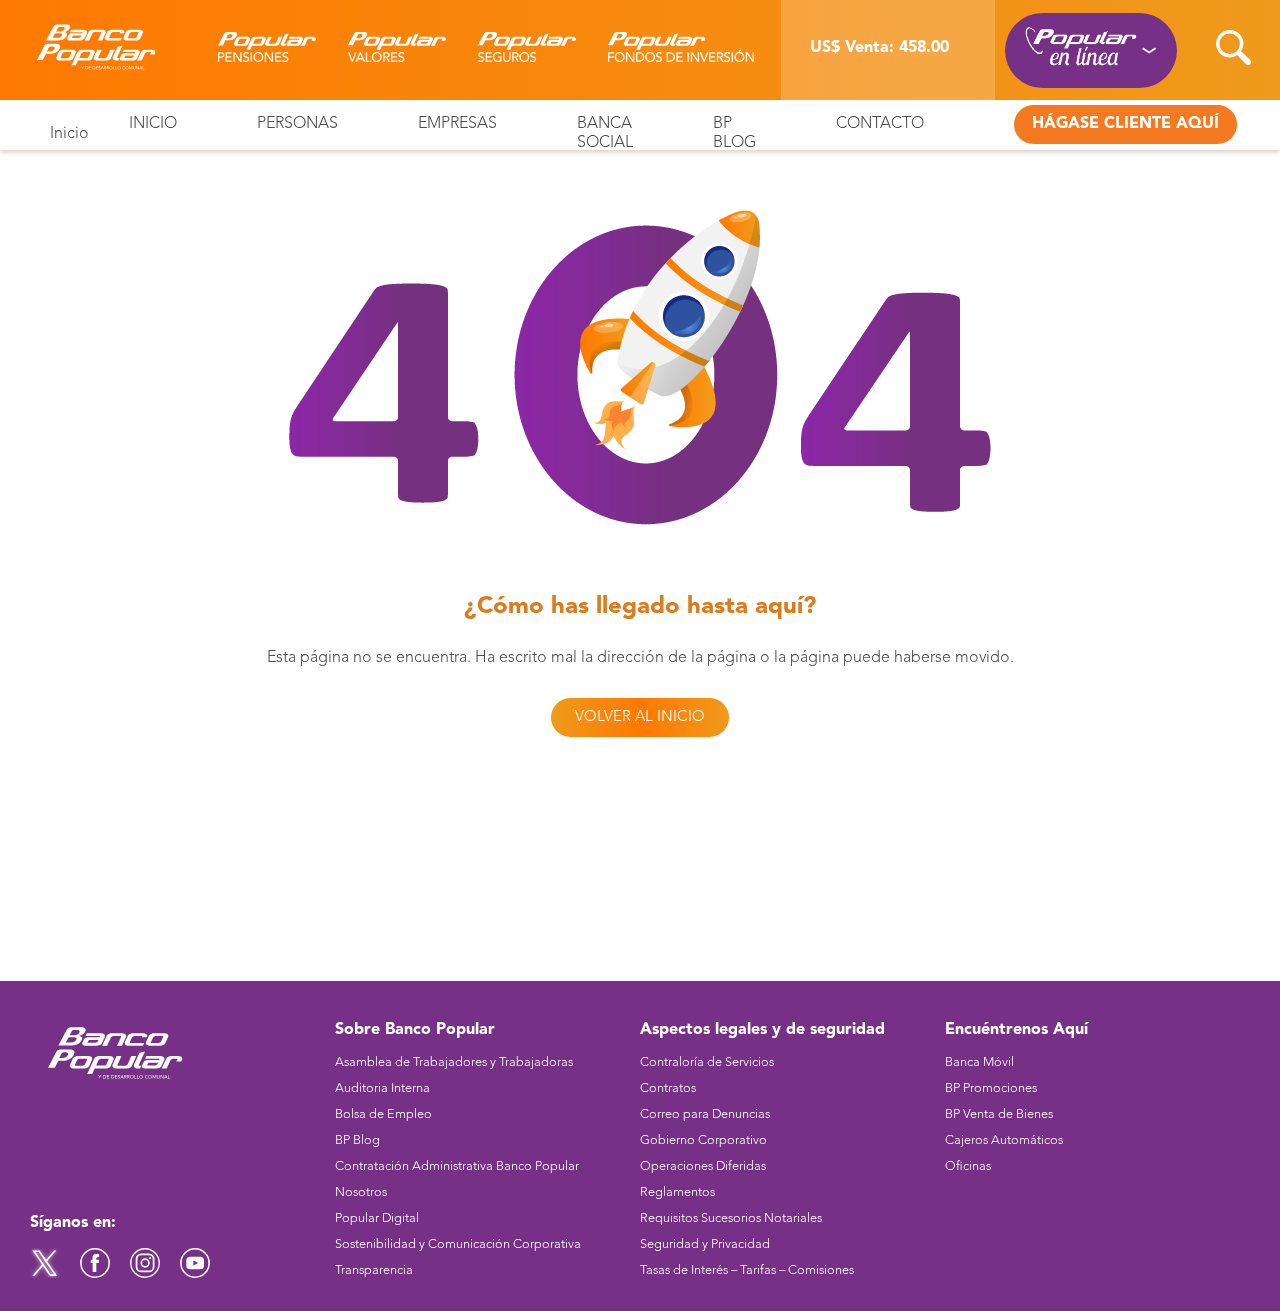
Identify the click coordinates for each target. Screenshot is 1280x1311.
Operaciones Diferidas (703, 1166)
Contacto (880, 124)
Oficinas (968, 1166)
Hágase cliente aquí (1125, 124)
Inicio (69, 134)
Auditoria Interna (382, 1088)
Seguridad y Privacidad (705, 1244)
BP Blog (357, 1140)
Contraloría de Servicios (707, 1062)
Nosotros (361, 1192)
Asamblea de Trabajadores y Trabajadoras (454, 1062)
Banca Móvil (979, 1062)
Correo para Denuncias (705, 1114)
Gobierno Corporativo (703, 1140)
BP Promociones (991, 1088)
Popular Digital (377, 1218)
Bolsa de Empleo (383, 1114)
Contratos (668, 1088)
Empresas (457, 124)
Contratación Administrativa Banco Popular (457, 1166)
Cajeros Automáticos (1004, 1140)
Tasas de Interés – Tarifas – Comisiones (747, 1270)
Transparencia (374, 1270)
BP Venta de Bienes (999, 1114)
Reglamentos (677, 1192)
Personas (297, 124)
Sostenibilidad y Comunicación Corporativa (458, 1244)
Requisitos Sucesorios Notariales (731, 1218)
